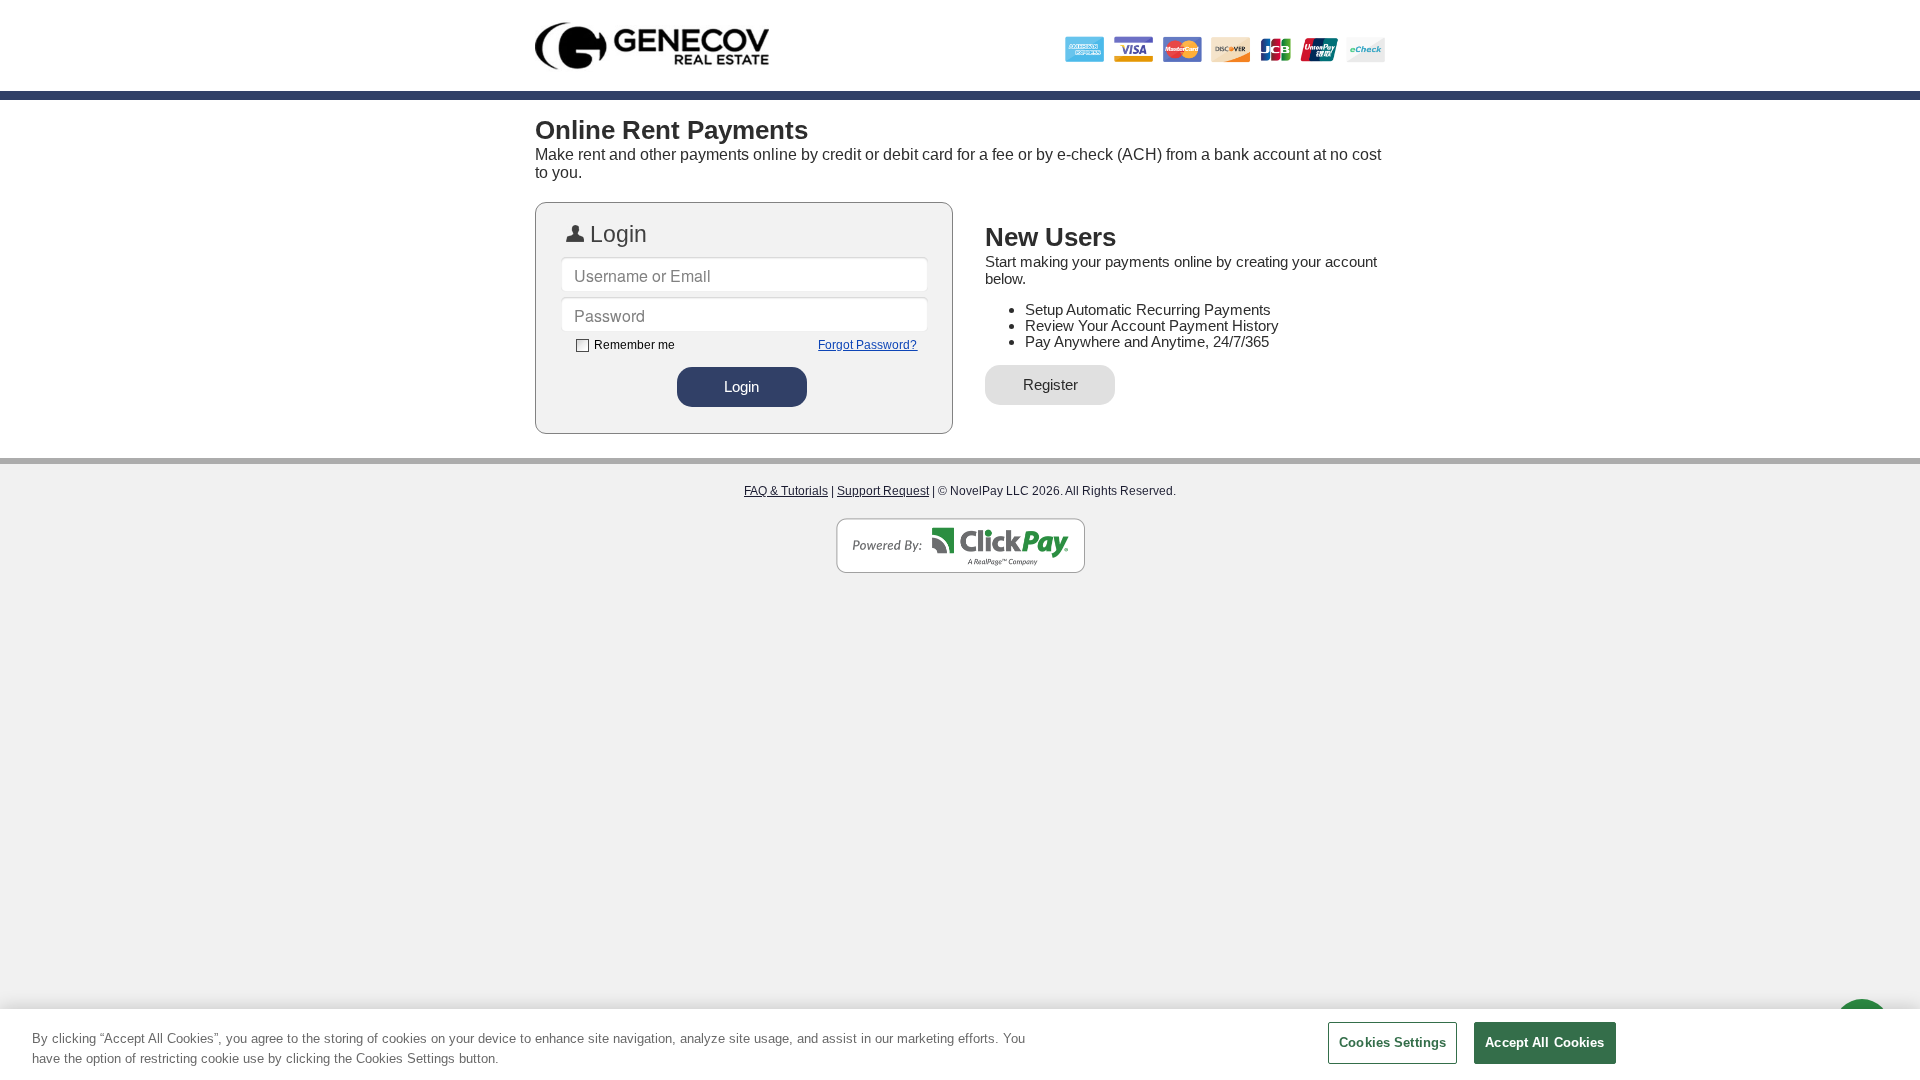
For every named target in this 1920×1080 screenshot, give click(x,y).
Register (1050, 384)
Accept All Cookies (1544, 1042)
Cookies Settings (1392, 1042)
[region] (960, 1044)
